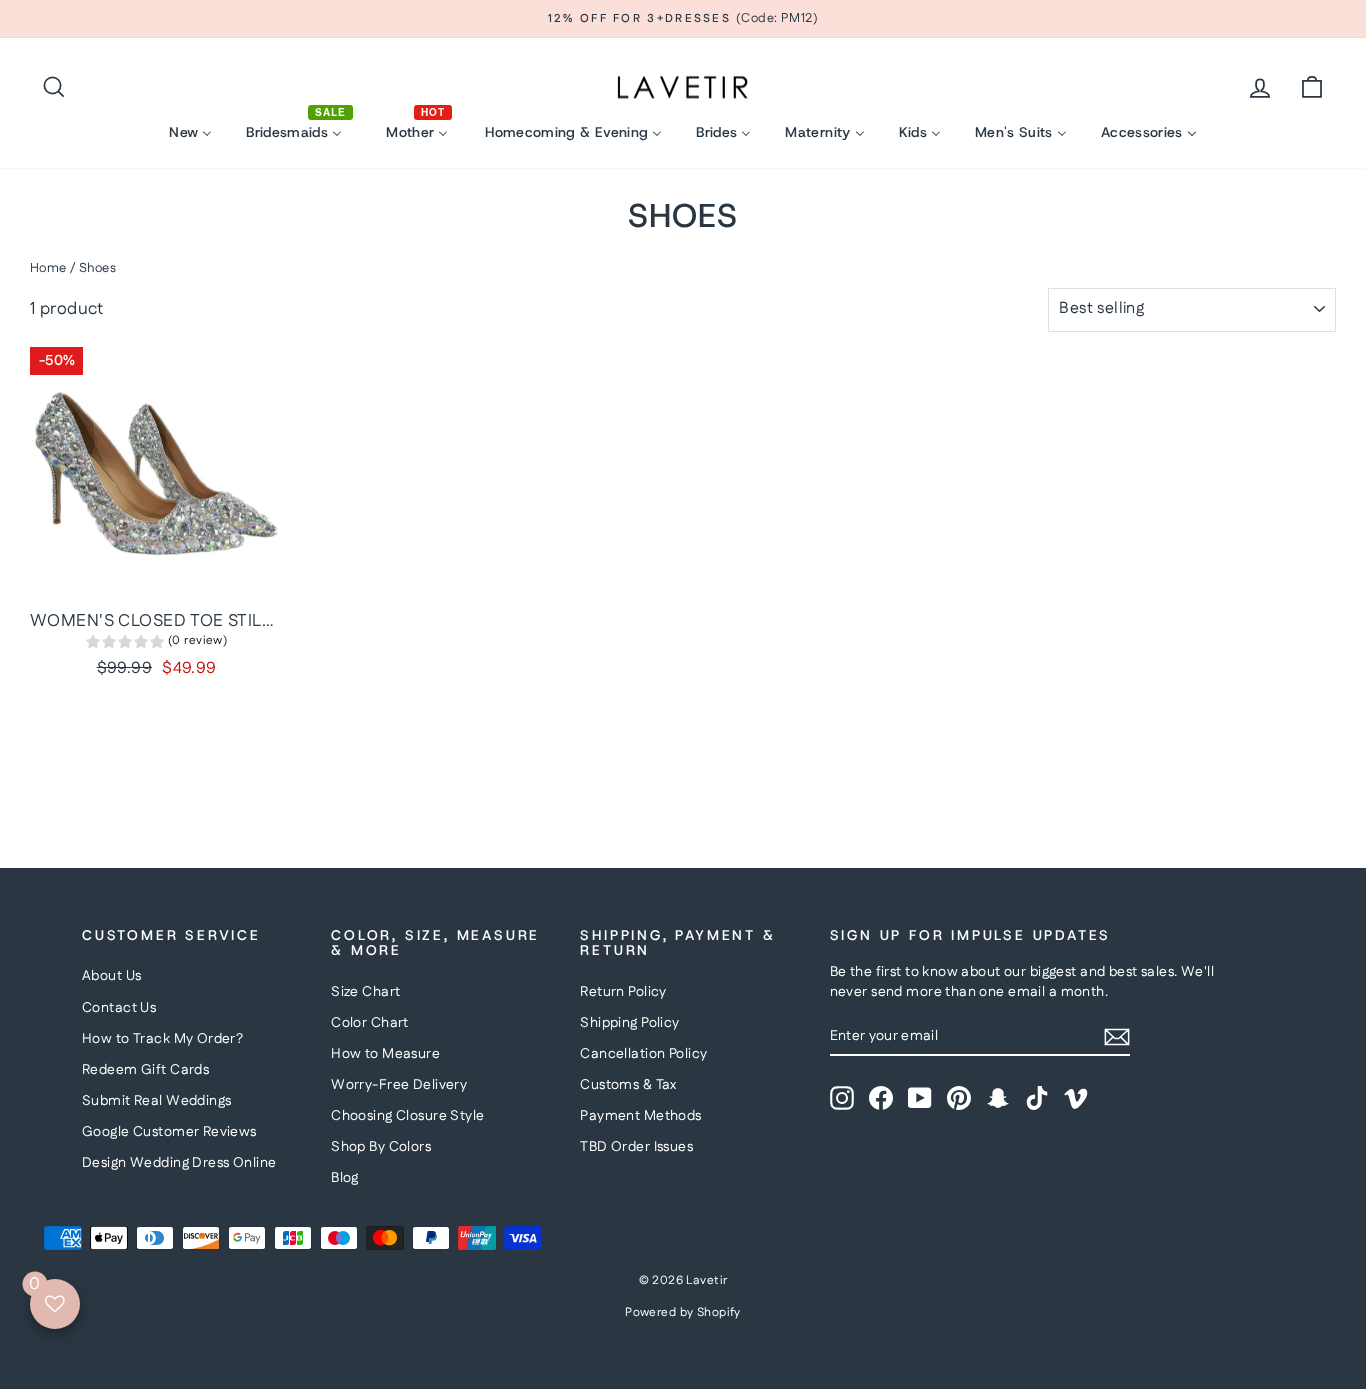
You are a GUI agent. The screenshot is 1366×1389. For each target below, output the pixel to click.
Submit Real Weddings (157, 1101)
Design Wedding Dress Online (179, 1163)
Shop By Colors (381, 1147)
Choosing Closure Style (407, 1116)
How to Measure (385, 1054)
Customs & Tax (628, 1085)
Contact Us (119, 1008)
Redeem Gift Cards (145, 1070)
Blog (345, 1178)
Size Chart (365, 992)
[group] (156, 643)
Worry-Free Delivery (399, 1085)
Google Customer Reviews (169, 1132)
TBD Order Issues (636, 1147)
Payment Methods (640, 1116)
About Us (111, 976)
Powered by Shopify (683, 1312)
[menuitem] (190, 132)
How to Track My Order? (162, 1039)
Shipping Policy (629, 1023)
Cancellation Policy (643, 1054)
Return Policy (623, 992)
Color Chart (370, 1023)
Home (48, 268)
